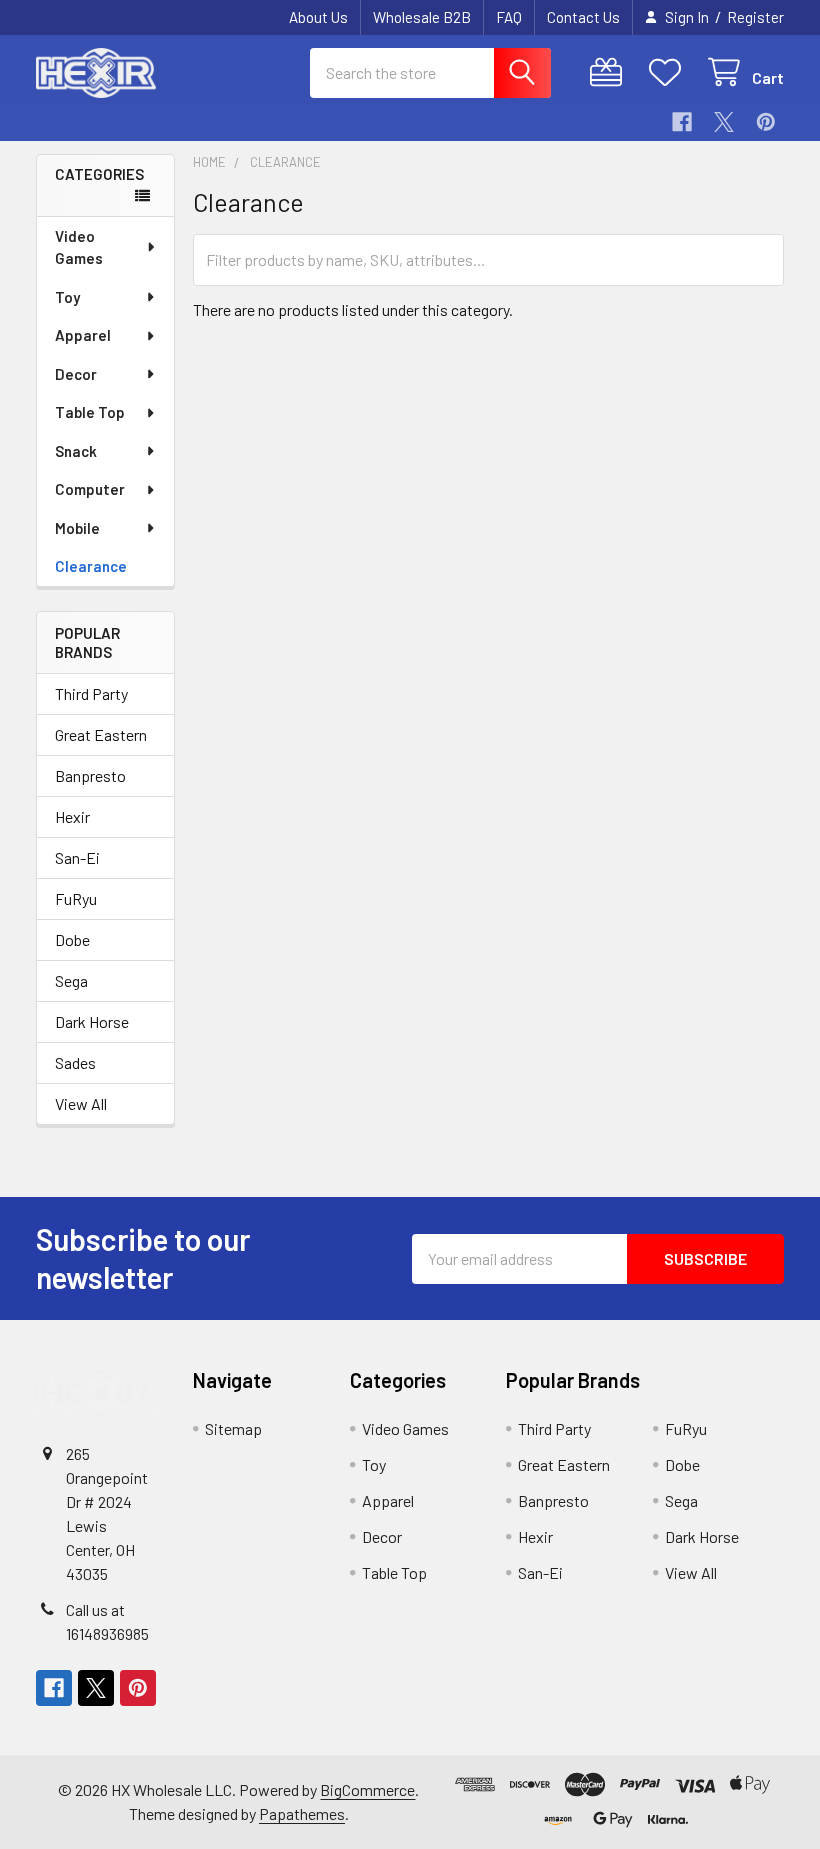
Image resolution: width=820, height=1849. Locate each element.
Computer (90, 489)
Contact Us (583, 17)
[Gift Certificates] (610, 72)
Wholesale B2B (422, 17)
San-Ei (77, 857)
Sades (75, 1062)
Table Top (90, 412)
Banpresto (90, 775)
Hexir (72, 816)
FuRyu (76, 898)
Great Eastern (101, 734)
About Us (318, 17)
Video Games (79, 247)
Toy (67, 297)
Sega (71, 980)
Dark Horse (92, 1021)
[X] (724, 122)
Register (755, 17)
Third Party (91, 693)
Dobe (72, 939)
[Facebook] (682, 122)
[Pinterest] (766, 122)
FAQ (509, 17)
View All (81, 1103)
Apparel (83, 335)
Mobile (77, 528)
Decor (76, 374)
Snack (76, 451)
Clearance (91, 566)
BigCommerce (367, 1789)
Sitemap (233, 1428)
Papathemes (302, 1813)
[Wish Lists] (669, 72)
